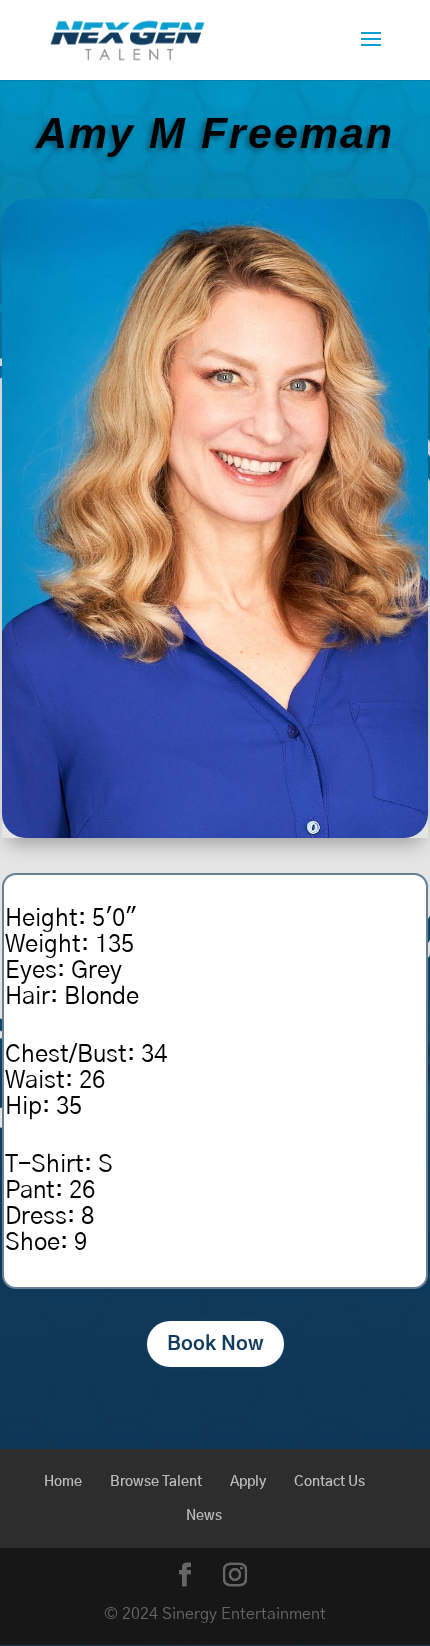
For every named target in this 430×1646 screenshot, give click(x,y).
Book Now (215, 1344)
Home (63, 1482)
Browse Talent (156, 1482)
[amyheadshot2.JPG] (215, 831)
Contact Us (329, 1482)
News (204, 1516)
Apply (248, 1482)
